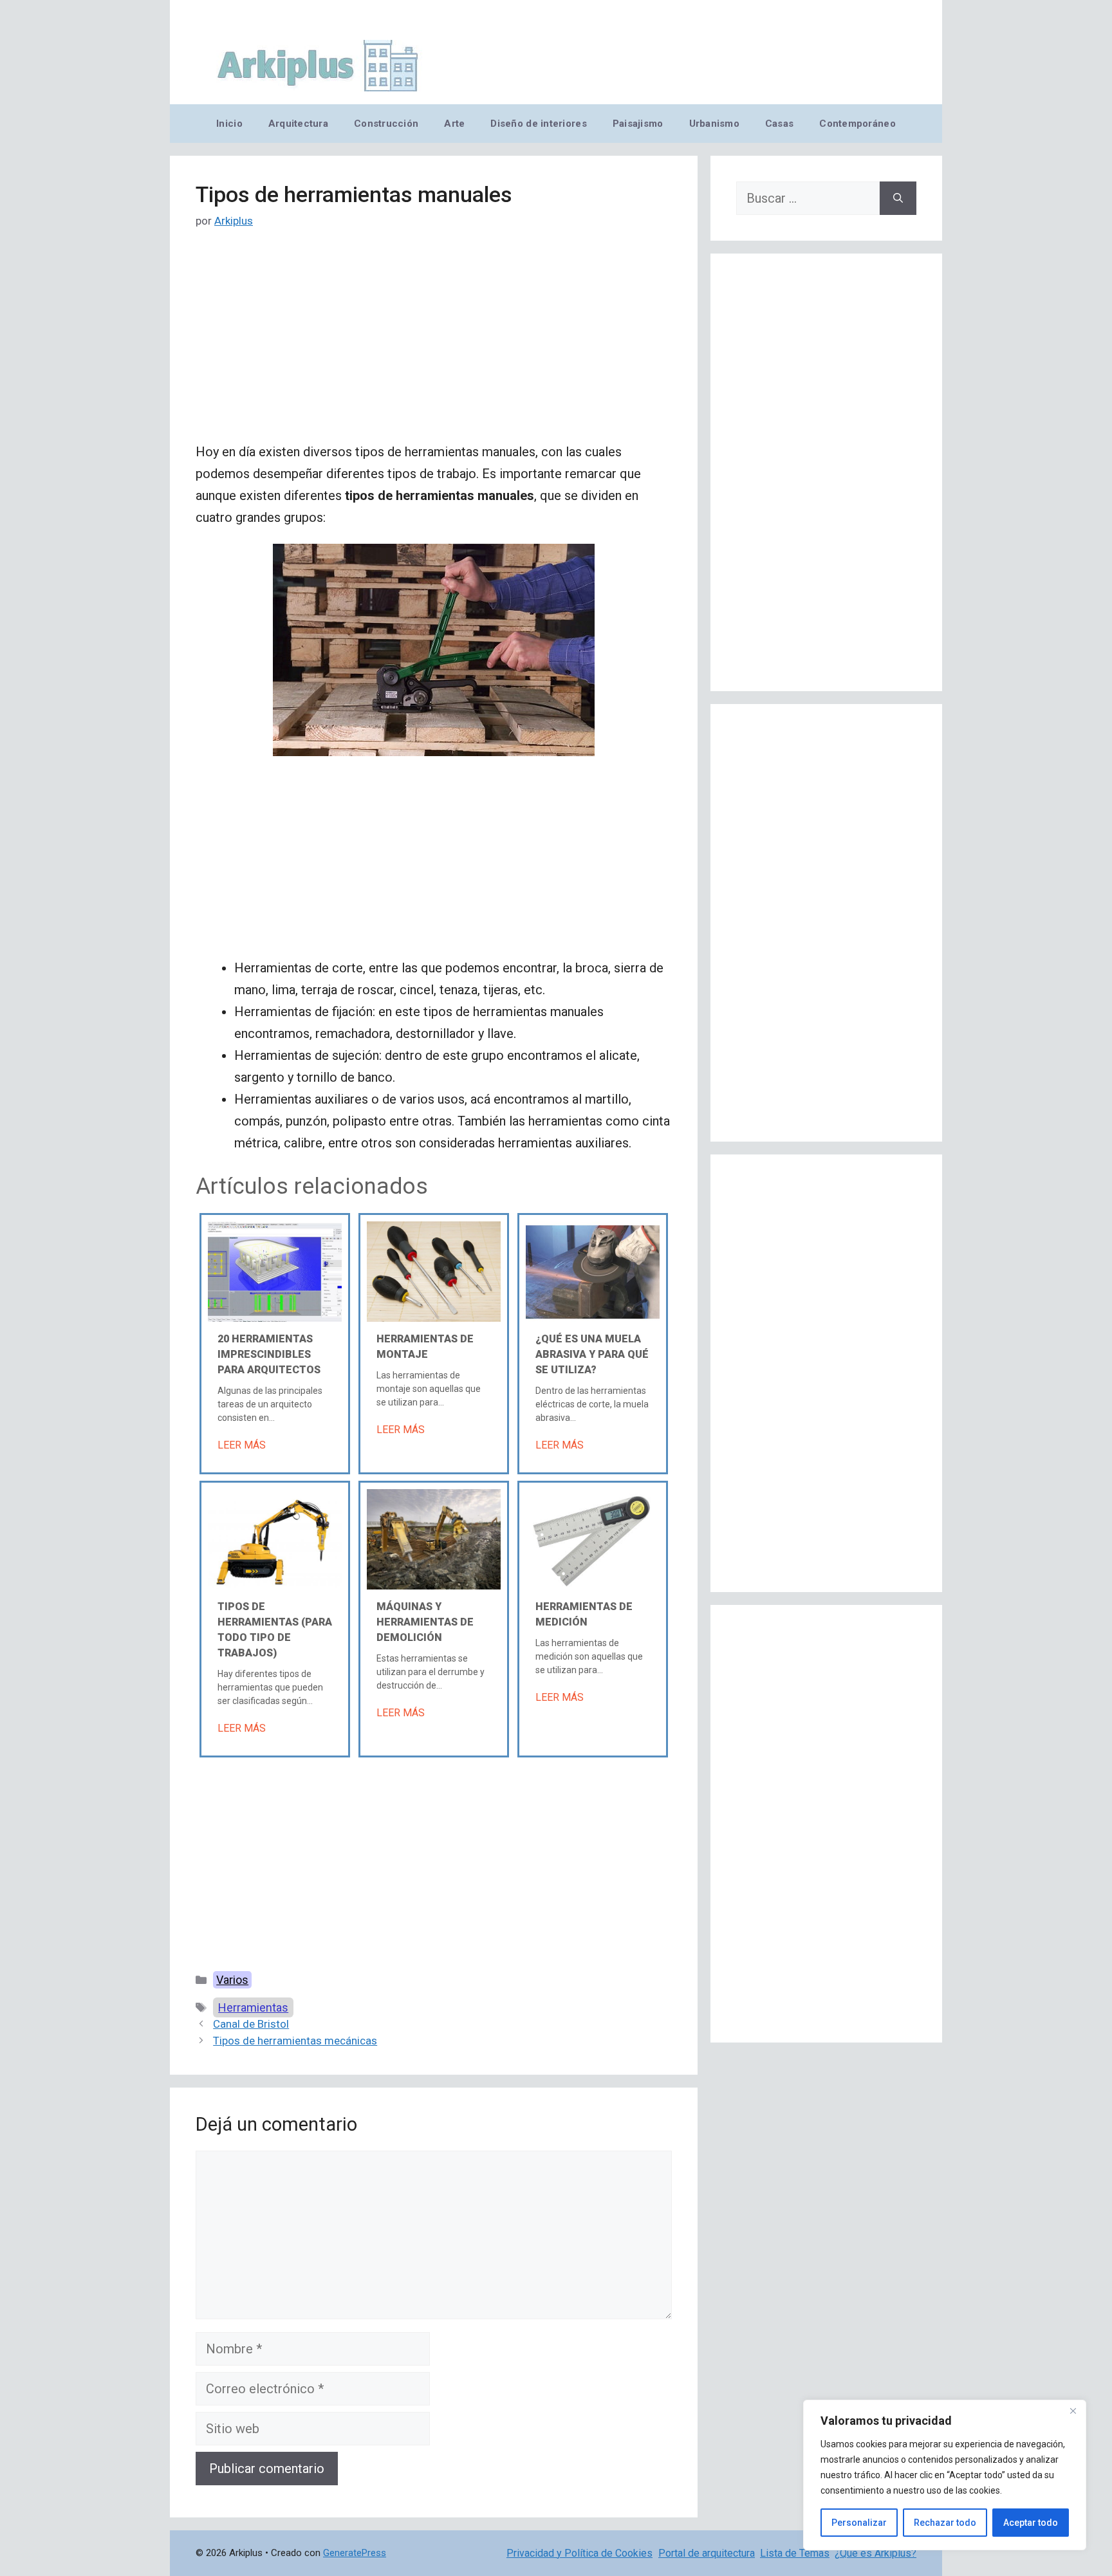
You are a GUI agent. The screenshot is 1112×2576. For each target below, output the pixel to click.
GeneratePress (355, 2553)
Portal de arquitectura (707, 2553)
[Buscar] (898, 198)
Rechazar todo (945, 2523)
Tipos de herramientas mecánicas (295, 2041)
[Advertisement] (434, 346)
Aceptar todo (1031, 2523)
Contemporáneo (857, 124)
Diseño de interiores (538, 124)
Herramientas (253, 2007)
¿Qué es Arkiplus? (876, 2553)
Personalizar (859, 2523)
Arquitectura (298, 124)
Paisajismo (638, 124)
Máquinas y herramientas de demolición (425, 1622)
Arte (454, 124)
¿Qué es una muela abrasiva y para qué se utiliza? (592, 1354)
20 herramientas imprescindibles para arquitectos (269, 1354)
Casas (779, 124)
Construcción (386, 124)
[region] (945, 2475)
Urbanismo (714, 124)
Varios (232, 1980)
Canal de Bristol (251, 2024)
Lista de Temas (795, 2553)
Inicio (229, 124)
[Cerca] (1073, 2411)
